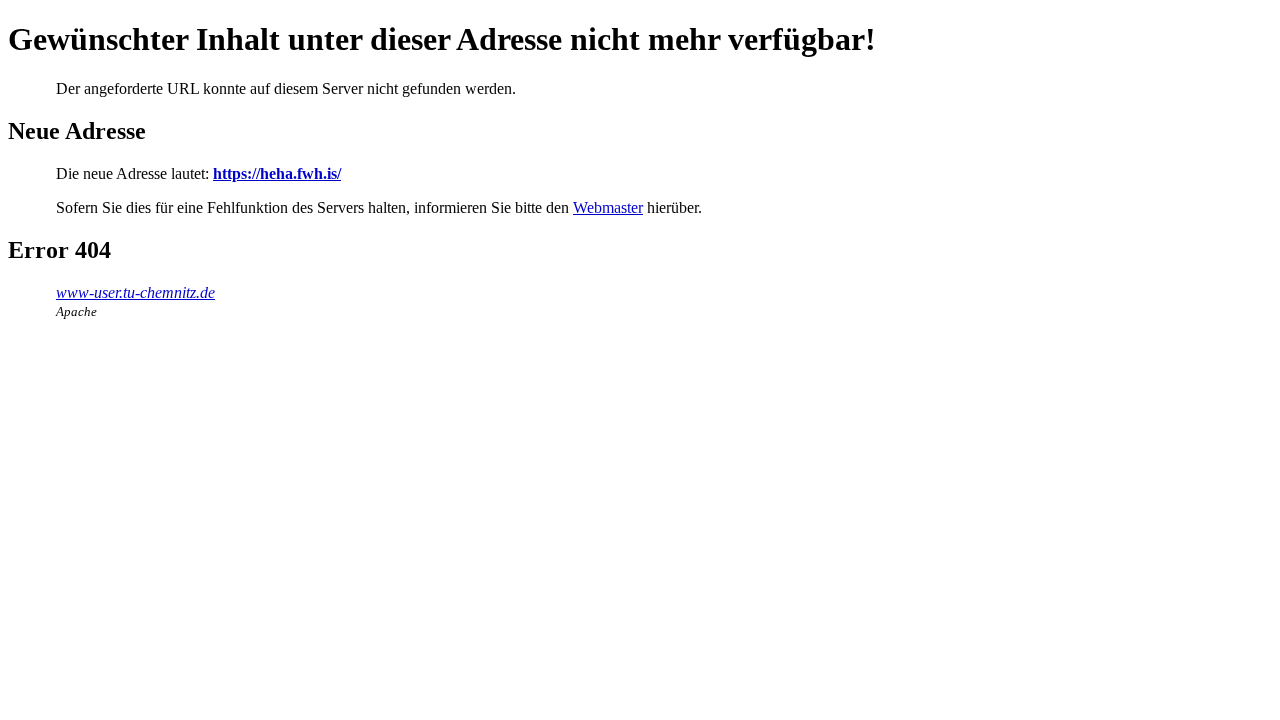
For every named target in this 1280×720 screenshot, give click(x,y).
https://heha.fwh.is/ (277, 173)
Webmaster (608, 207)
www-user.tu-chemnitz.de (135, 292)
